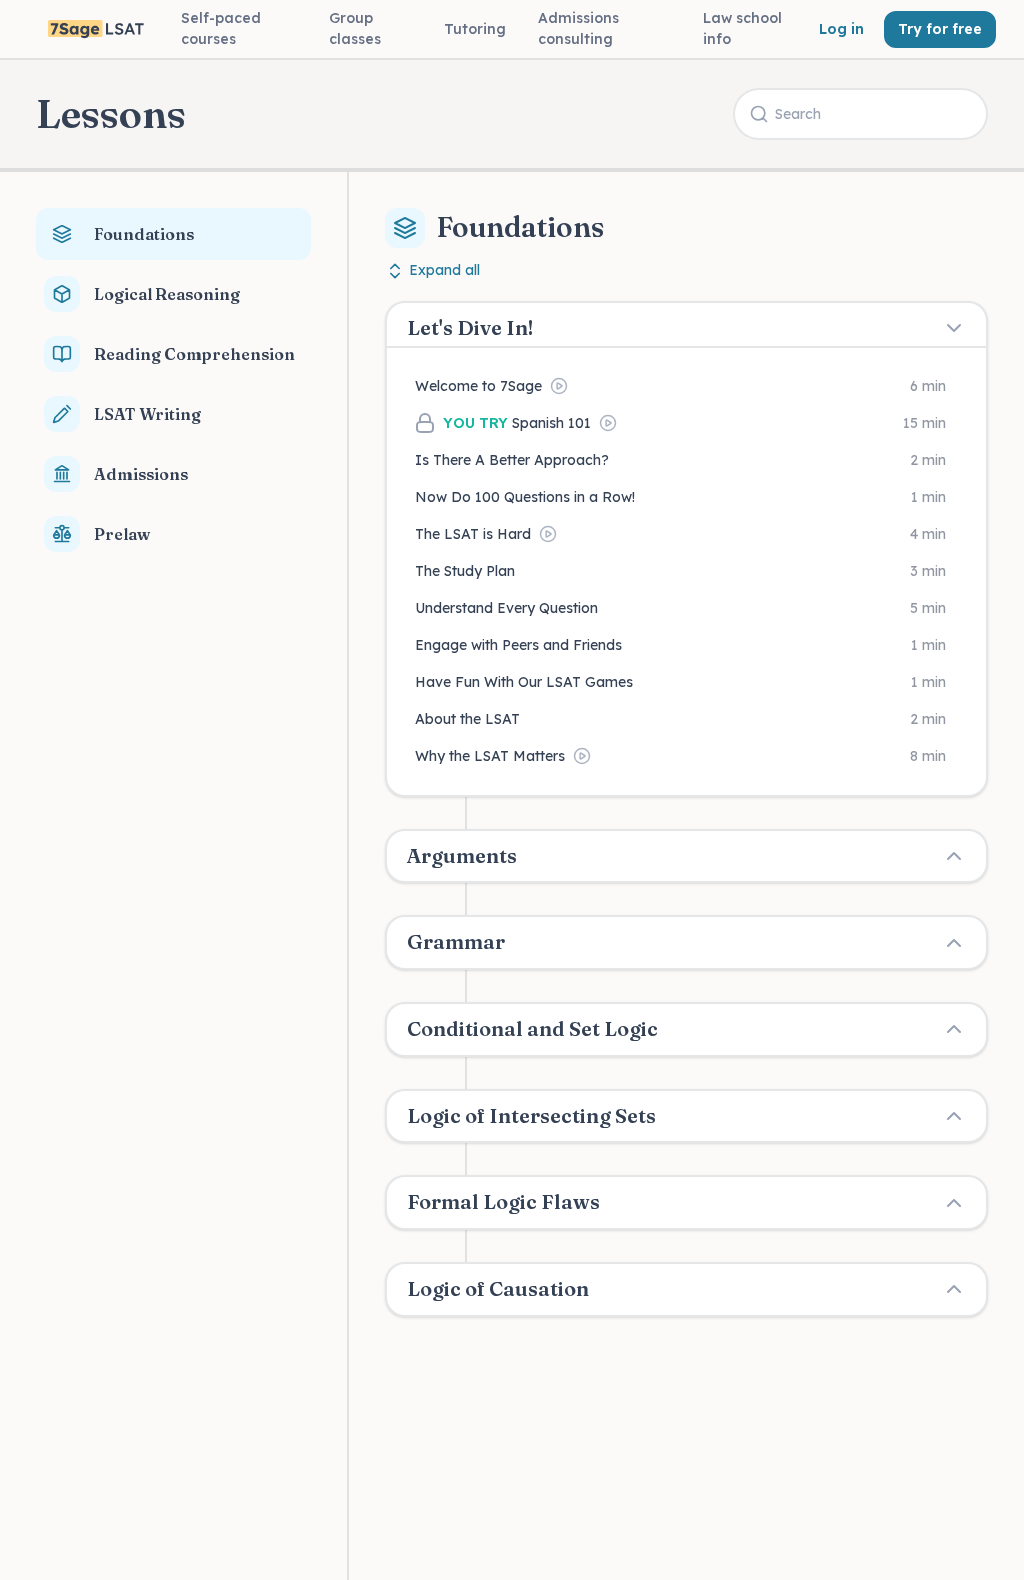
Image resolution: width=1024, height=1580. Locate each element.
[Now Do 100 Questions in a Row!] (686, 497)
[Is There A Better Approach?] (686, 460)
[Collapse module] (954, 328)
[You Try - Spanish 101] (686, 423)
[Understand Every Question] (686, 608)
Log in (841, 29)
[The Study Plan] (686, 571)
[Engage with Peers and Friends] (686, 645)
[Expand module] (954, 856)
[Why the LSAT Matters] (686, 756)
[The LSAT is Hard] (686, 534)
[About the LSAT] (686, 719)
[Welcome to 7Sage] (686, 386)
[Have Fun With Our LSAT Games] (686, 682)
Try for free (940, 29)
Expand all (444, 270)
